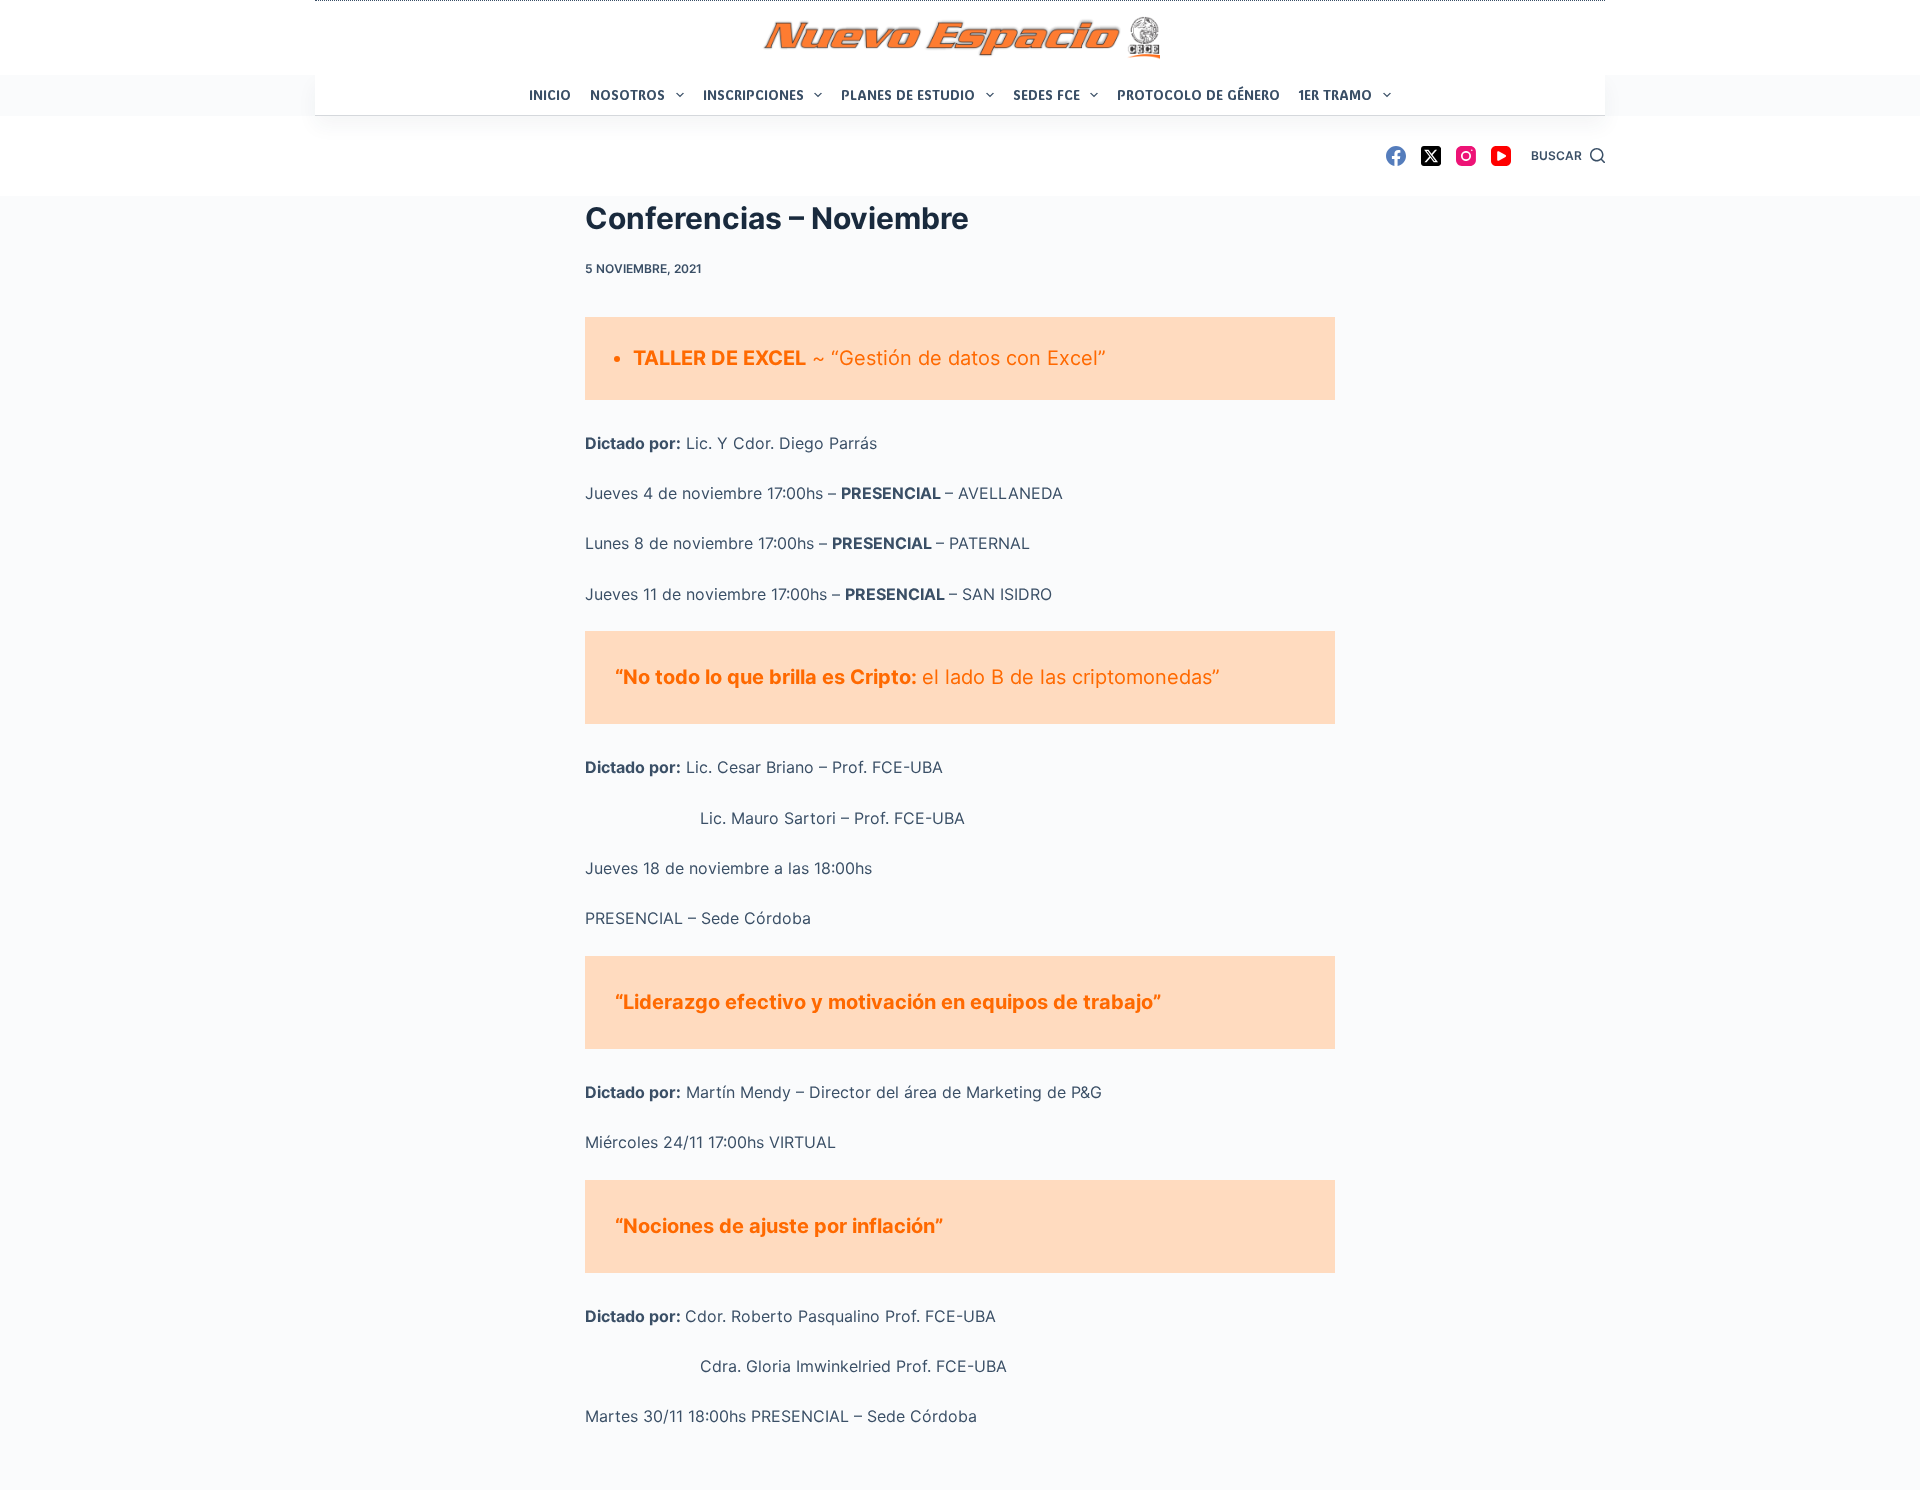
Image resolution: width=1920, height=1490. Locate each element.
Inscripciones (753, 94)
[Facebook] (1396, 156)
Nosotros (627, 94)
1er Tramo (1335, 94)
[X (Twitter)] (1431, 156)
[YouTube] (1501, 156)
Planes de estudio (908, 94)
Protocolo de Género (1198, 94)
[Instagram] (1466, 156)
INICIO (550, 94)
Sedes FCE (1046, 94)
